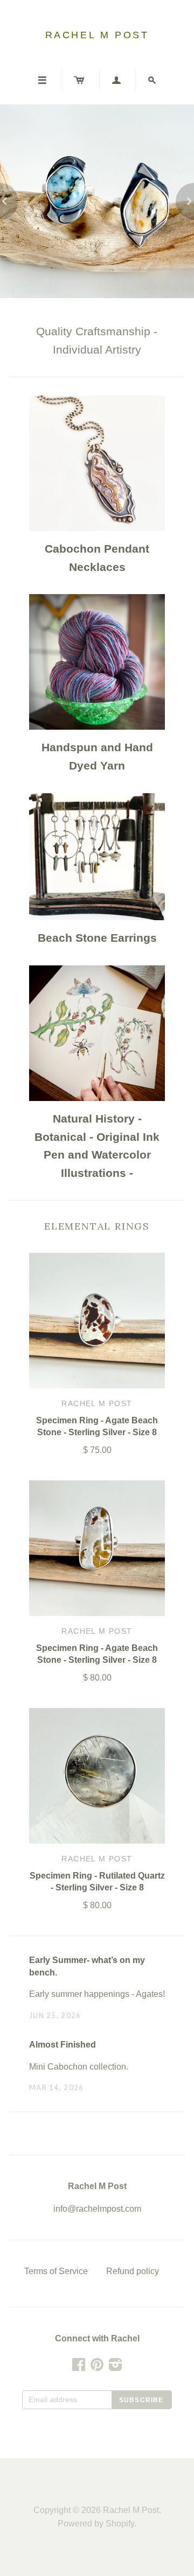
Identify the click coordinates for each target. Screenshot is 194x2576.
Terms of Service (56, 2271)
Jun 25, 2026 (55, 2015)
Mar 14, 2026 (57, 2087)
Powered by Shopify (96, 2524)
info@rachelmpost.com (97, 2209)
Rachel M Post (97, 35)
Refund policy (133, 2271)
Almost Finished (63, 2045)
